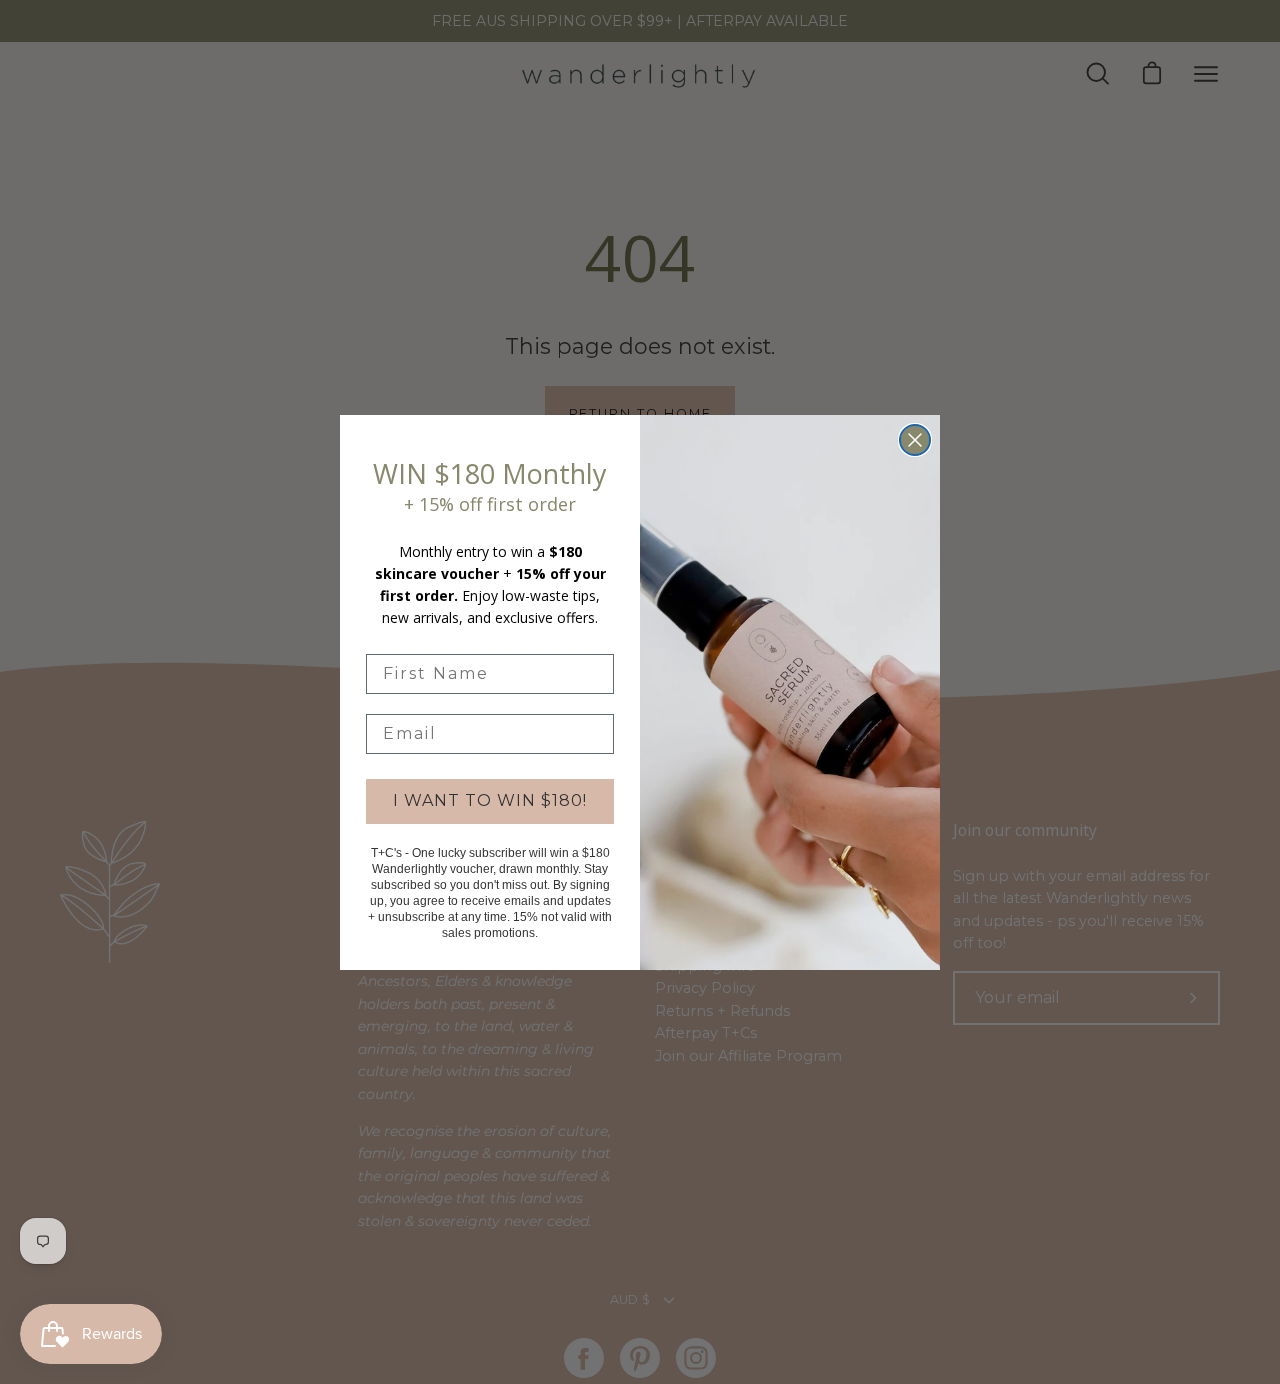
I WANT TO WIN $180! (490, 800)
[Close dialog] (915, 440)
